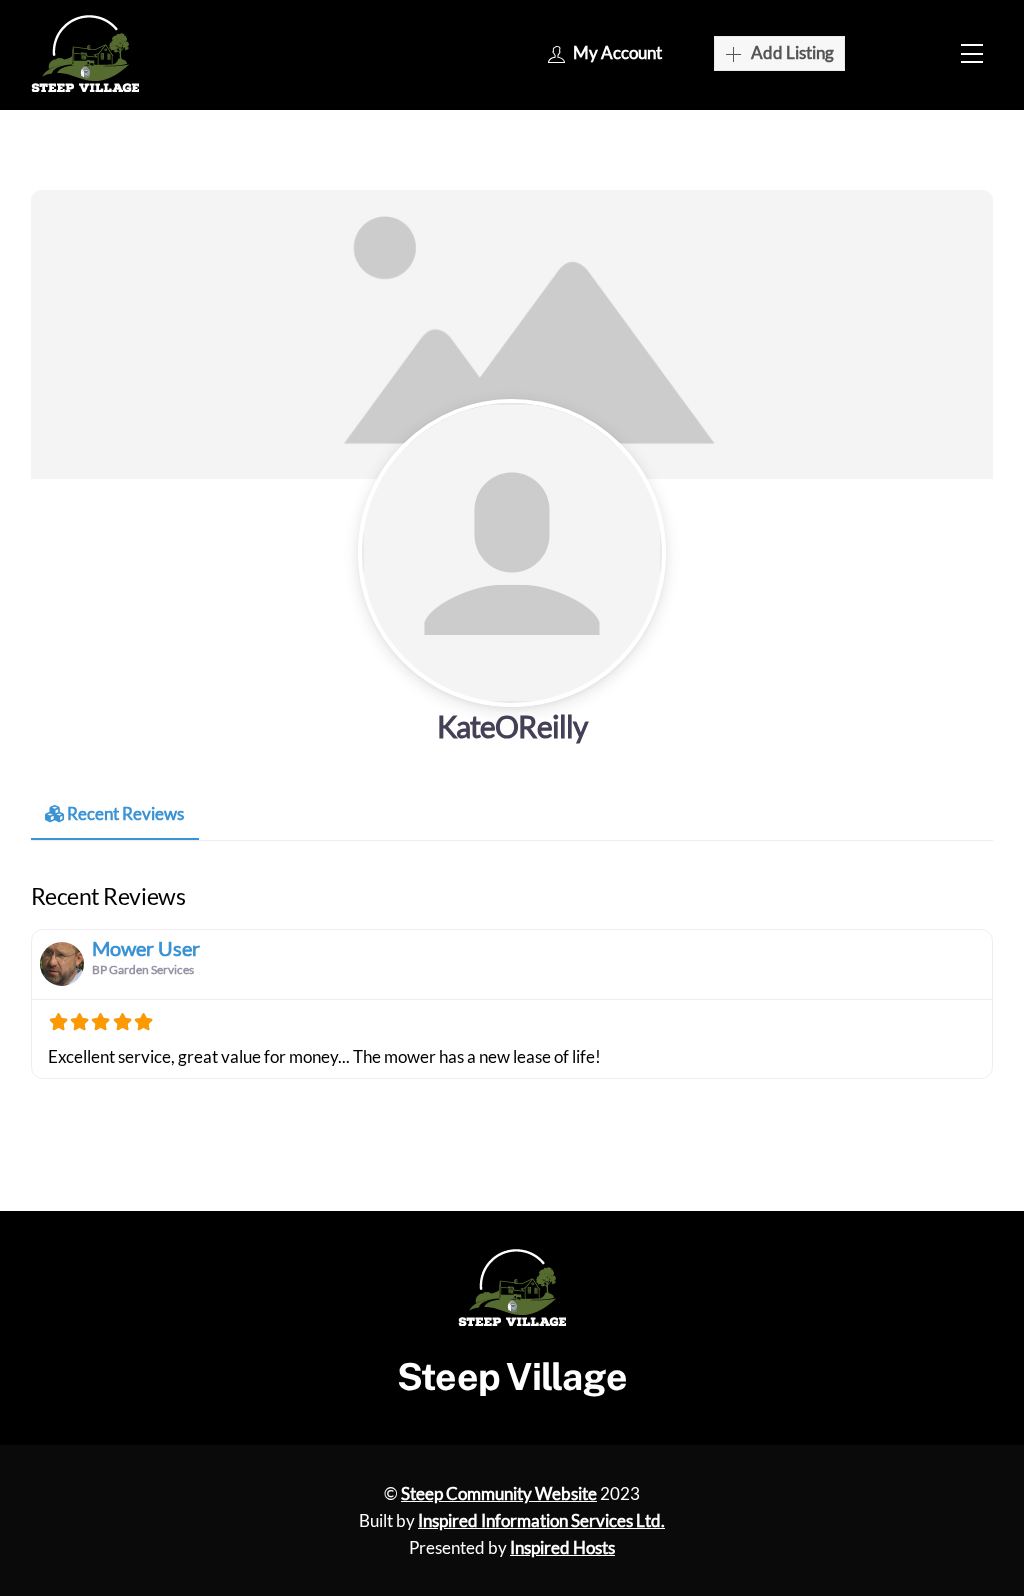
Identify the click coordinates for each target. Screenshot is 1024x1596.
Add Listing (792, 52)
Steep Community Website (499, 1493)
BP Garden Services (143, 969)
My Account (617, 52)
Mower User (146, 948)
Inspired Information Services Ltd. (541, 1520)
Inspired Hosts (562, 1547)
